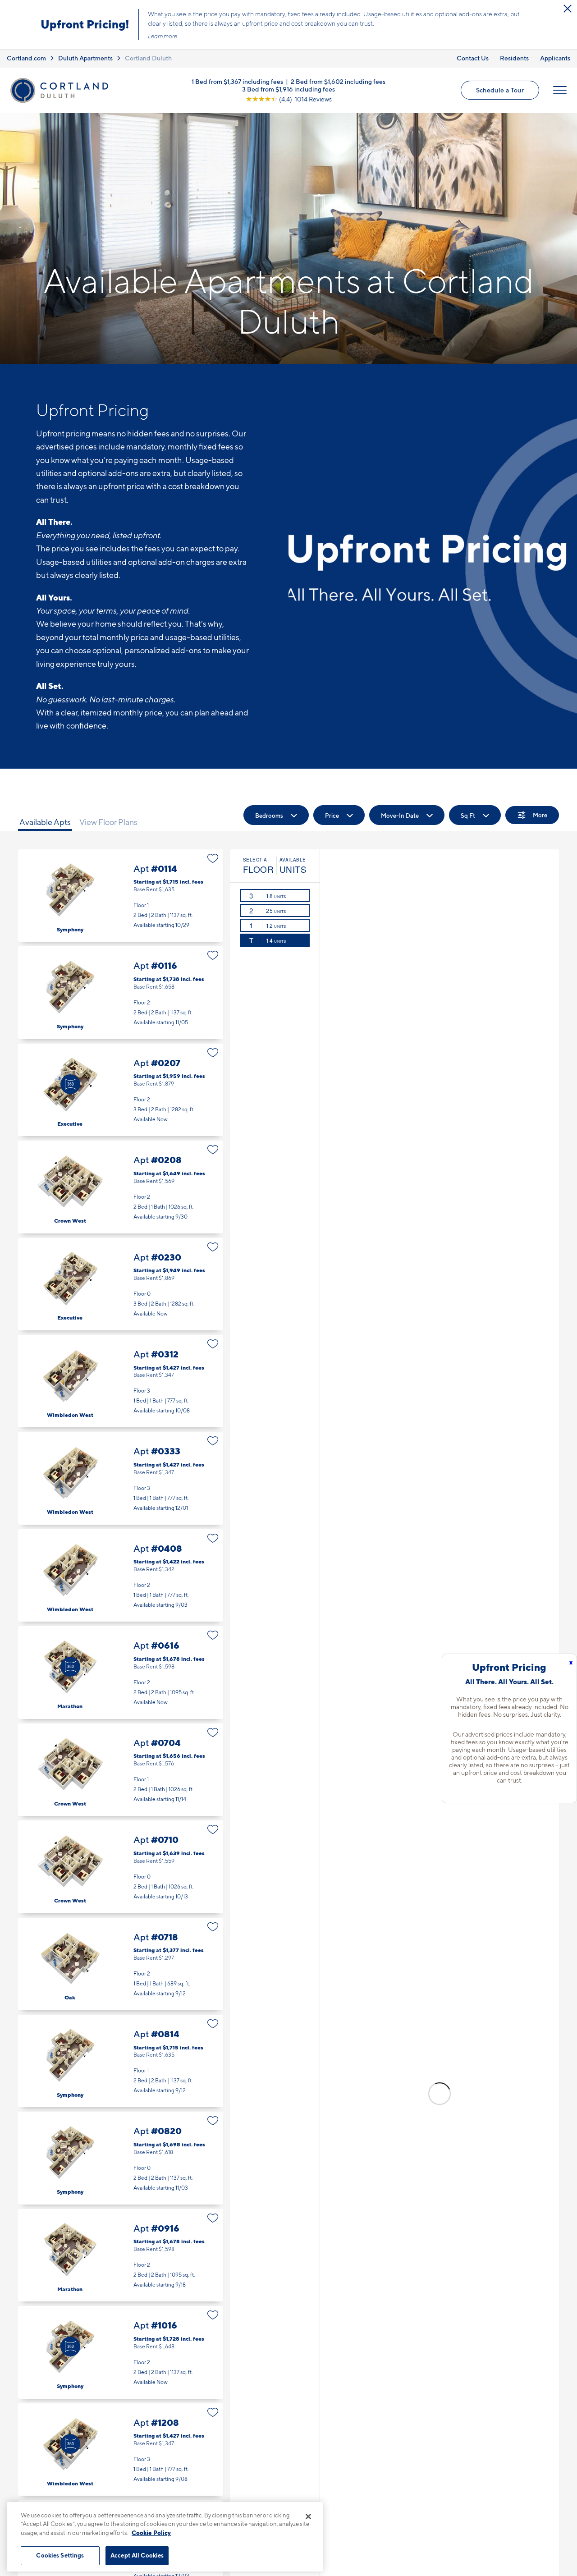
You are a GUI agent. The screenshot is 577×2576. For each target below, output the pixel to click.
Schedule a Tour (500, 90)
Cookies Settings (60, 2555)
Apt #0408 (121, 1575)
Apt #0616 (121, 1672)
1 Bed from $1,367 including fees (237, 81)
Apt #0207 (121, 1090)
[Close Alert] (568, 9)
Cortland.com (26, 58)
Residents (514, 58)
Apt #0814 (121, 2061)
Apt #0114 (121, 896)
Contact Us (473, 58)
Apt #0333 (121, 1478)
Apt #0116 (121, 992)
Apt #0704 (121, 1770)
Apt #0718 (121, 1964)
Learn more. (163, 36)
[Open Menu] (560, 90)
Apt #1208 (121, 2450)
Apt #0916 (121, 2255)
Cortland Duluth (148, 58)
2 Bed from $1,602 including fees (338, 81)
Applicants (555, 58)
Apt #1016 (121, 2352)
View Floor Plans (108, 822)
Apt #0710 (121, 1867)
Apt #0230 (121, 1284)
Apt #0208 (121, 1187)
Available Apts (45, 822)
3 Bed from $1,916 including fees (288, 89)
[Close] (308, 2516)
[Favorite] (213, 858)
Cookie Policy (151, 2533)
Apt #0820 (121, 2158)
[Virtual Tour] (70, 1084)
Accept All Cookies (137, 2555)
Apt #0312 (121, 1381)
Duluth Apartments (85, 58)
